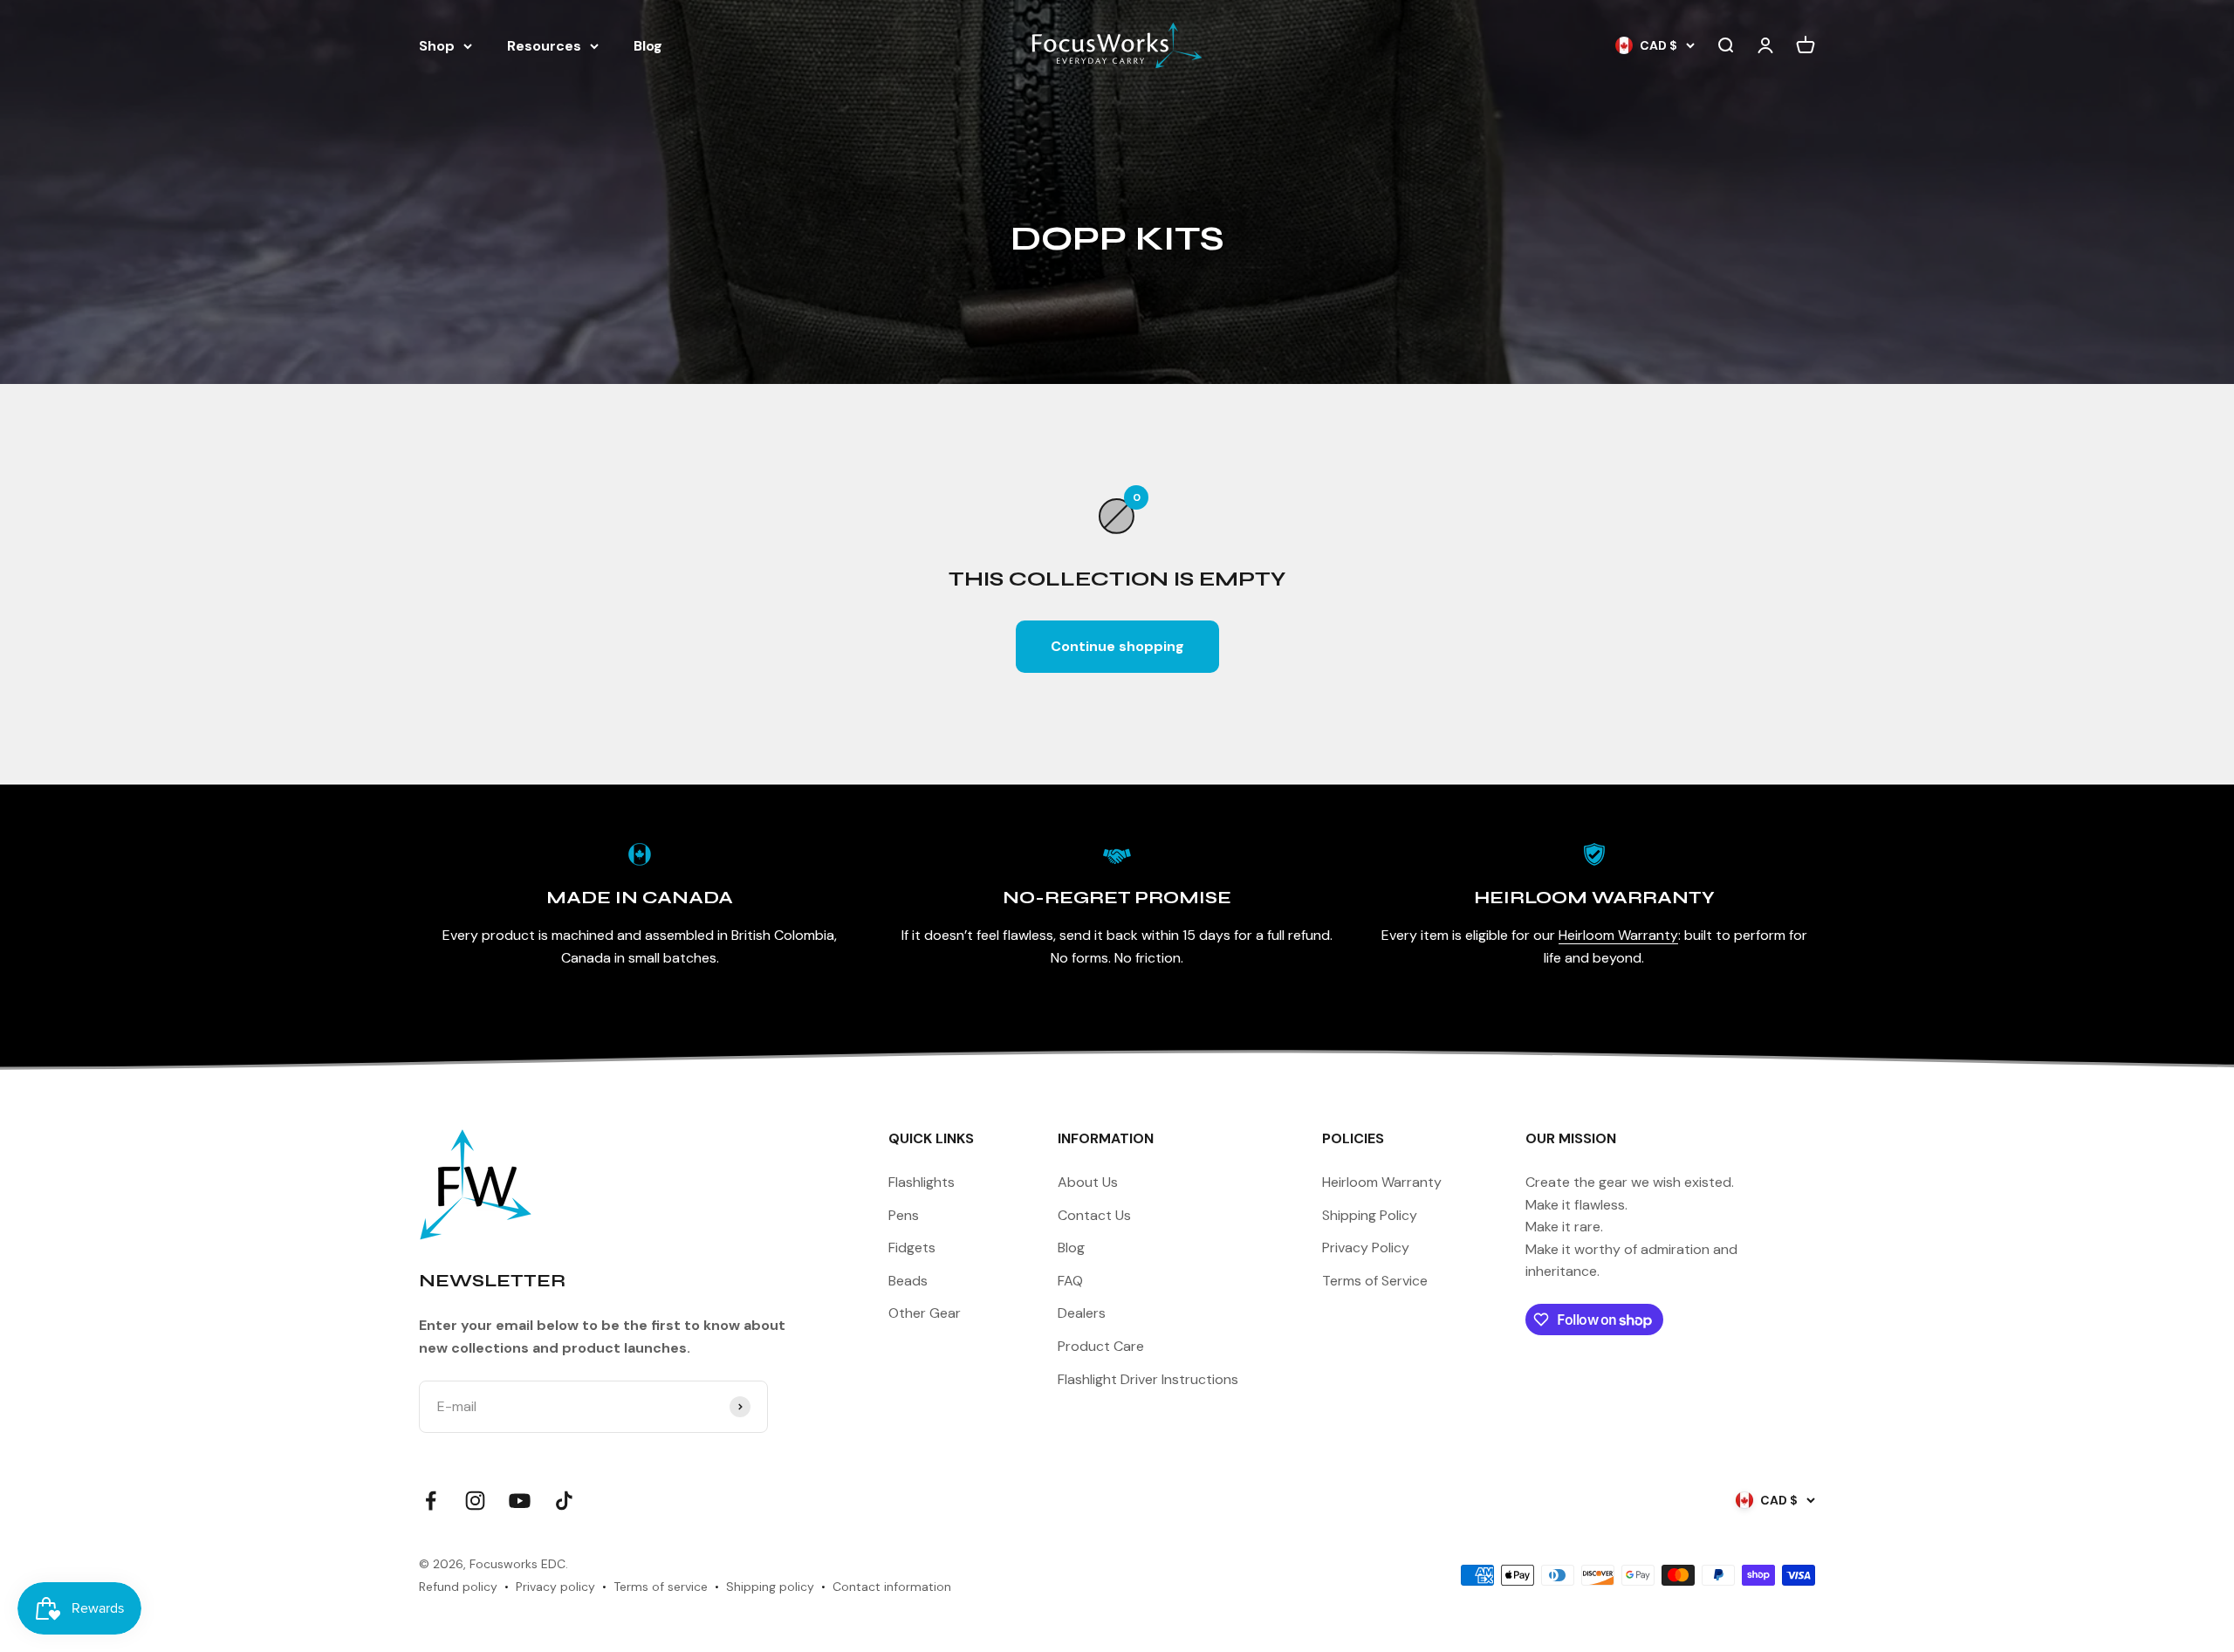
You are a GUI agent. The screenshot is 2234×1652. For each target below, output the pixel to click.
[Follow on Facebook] (431, 1501)
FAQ (1070, 1281)
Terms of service (661, 1587)
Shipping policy (770, 1587)
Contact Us (1094, 1215)
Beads (908, 1281)
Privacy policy (555, 1587)
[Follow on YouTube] (520, 1501)
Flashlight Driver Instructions (1148, 1379)
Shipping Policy (1370, 1215)
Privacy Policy (1366, 1248)
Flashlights (922, 1182)
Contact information (892, 1587)
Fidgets (912, 1248)
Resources (544, 46)
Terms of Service (1375, 1281)
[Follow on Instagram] (475, 1501)
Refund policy (458, 1587)
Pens (904, 1215)
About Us (1088, 1182)
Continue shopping (1117, 646)
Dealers (1082, 1313)
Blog (648, 46)
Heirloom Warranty (1618, 935)
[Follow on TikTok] (564, 1501)
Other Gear (925, 1313)
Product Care (1101, 1346)
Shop (437, 46)
